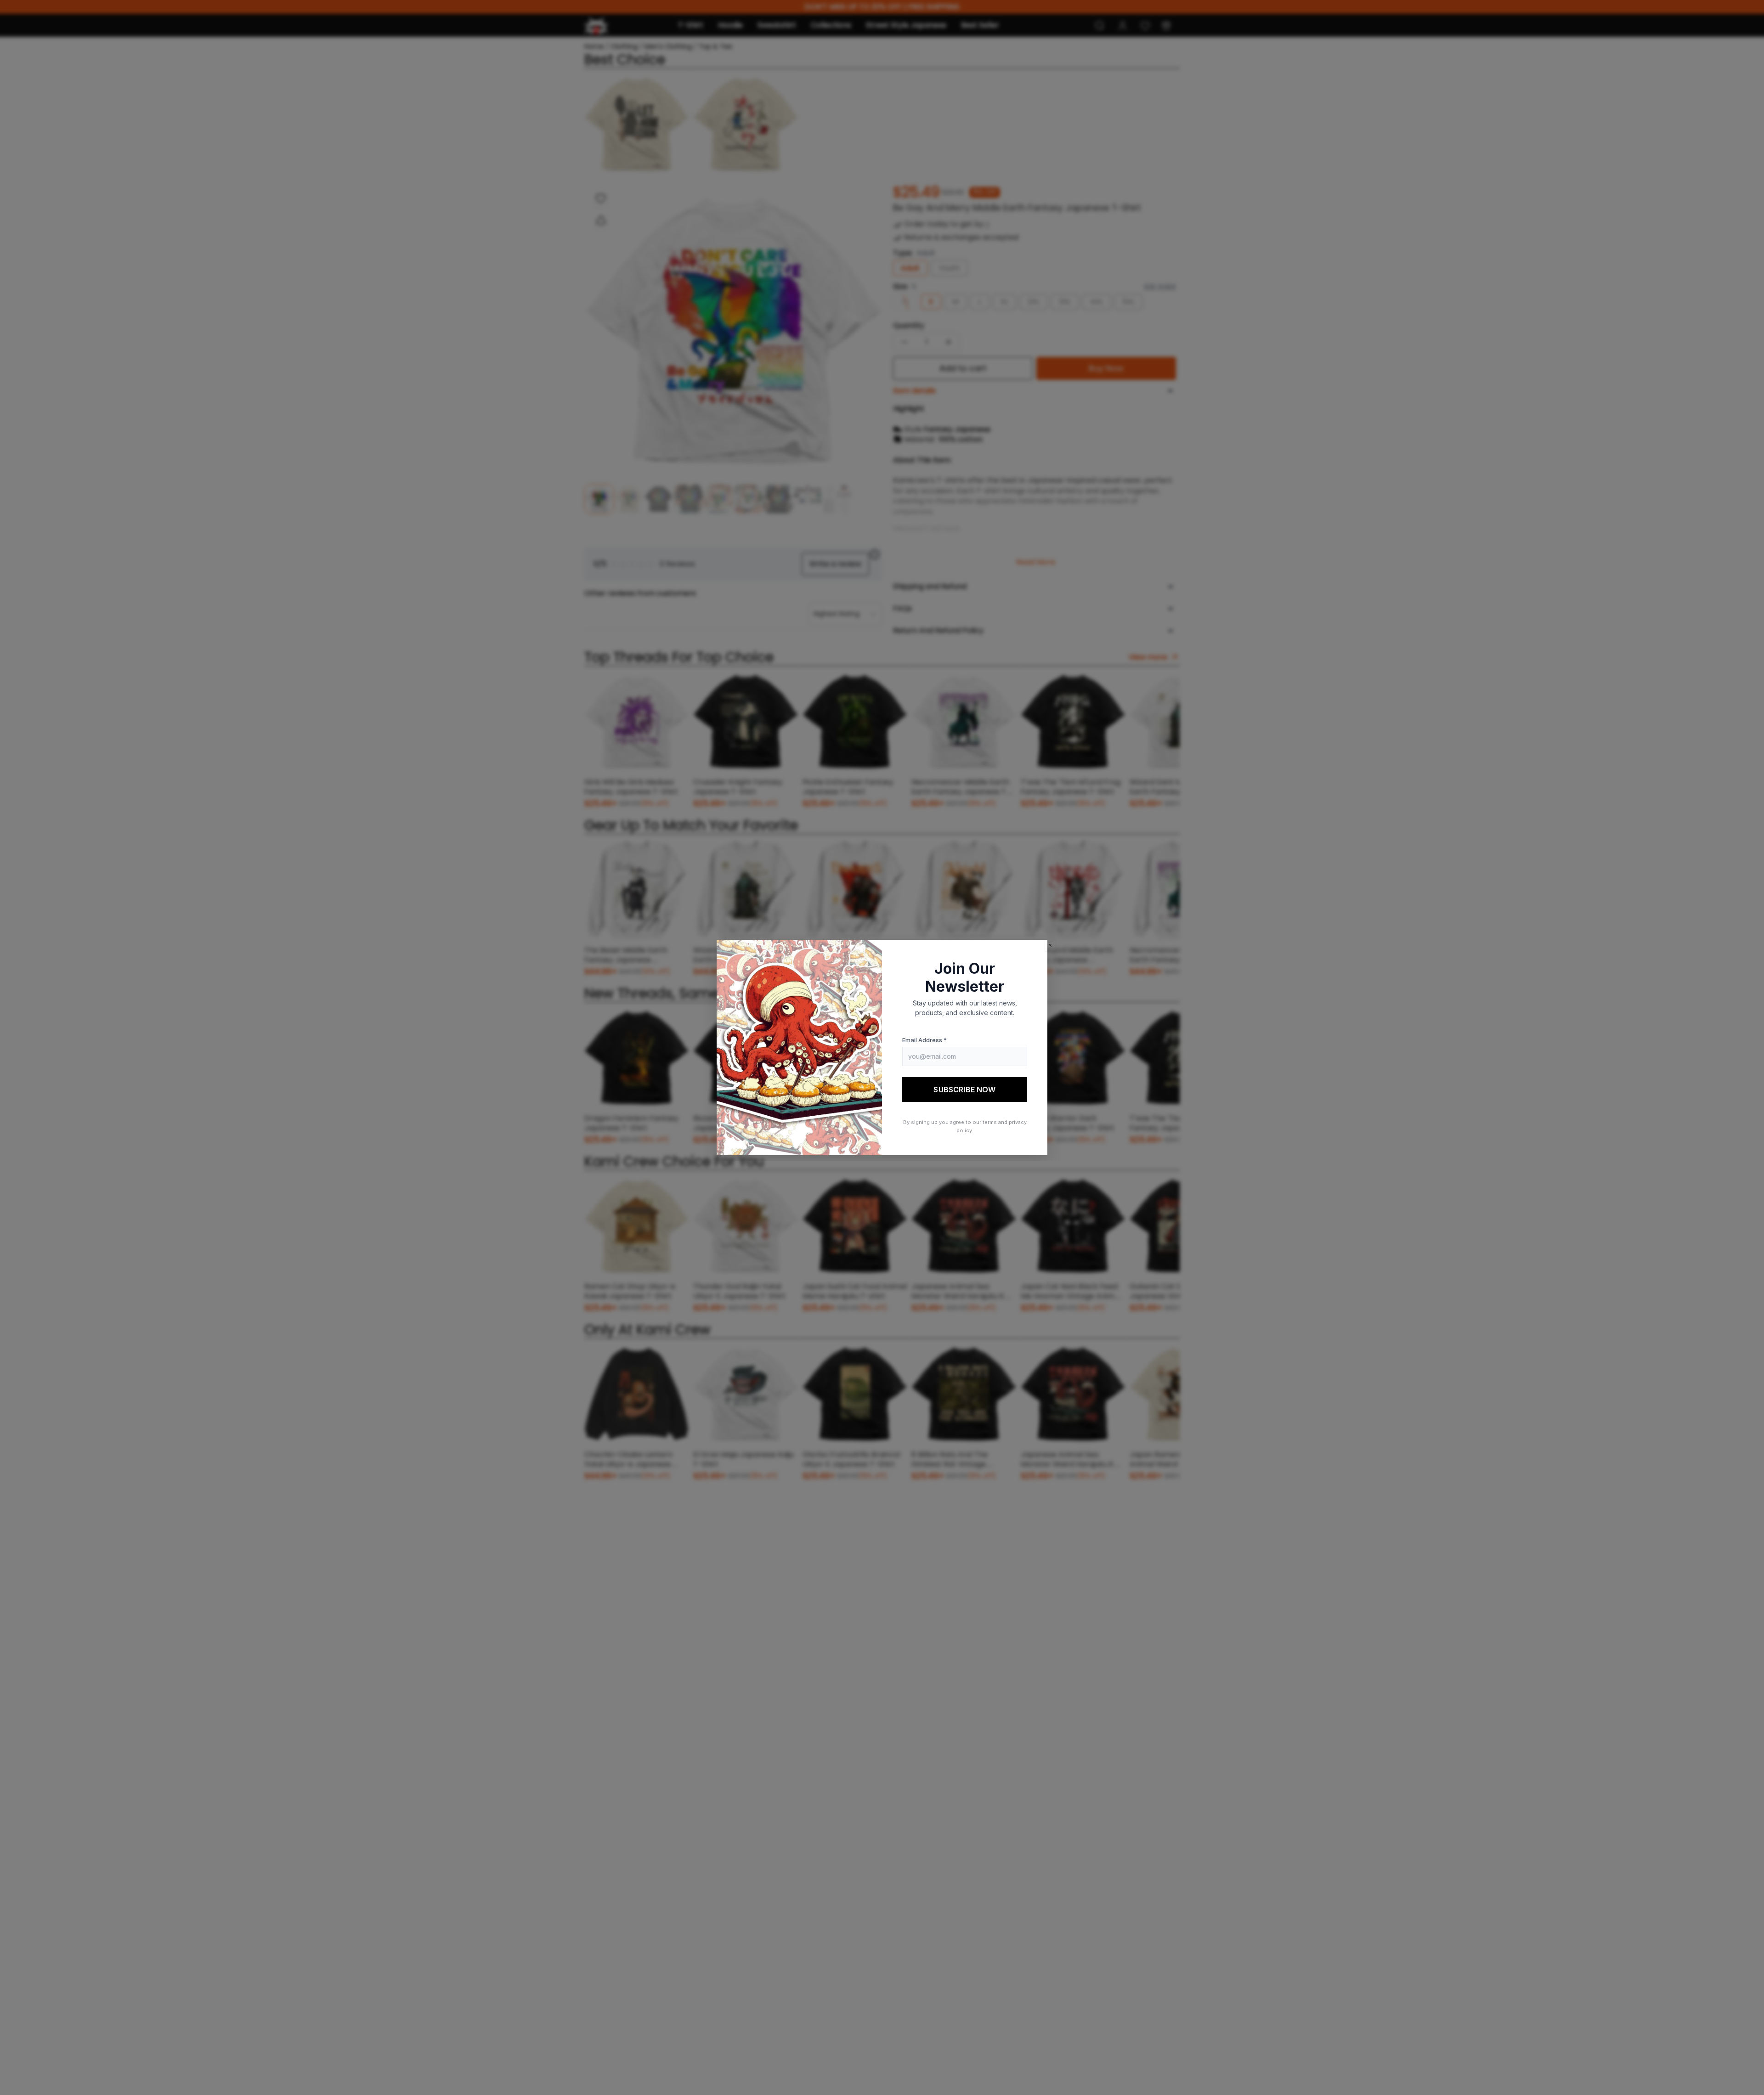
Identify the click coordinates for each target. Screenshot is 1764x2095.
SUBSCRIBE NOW (964, 1090)
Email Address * (924, 1040)
